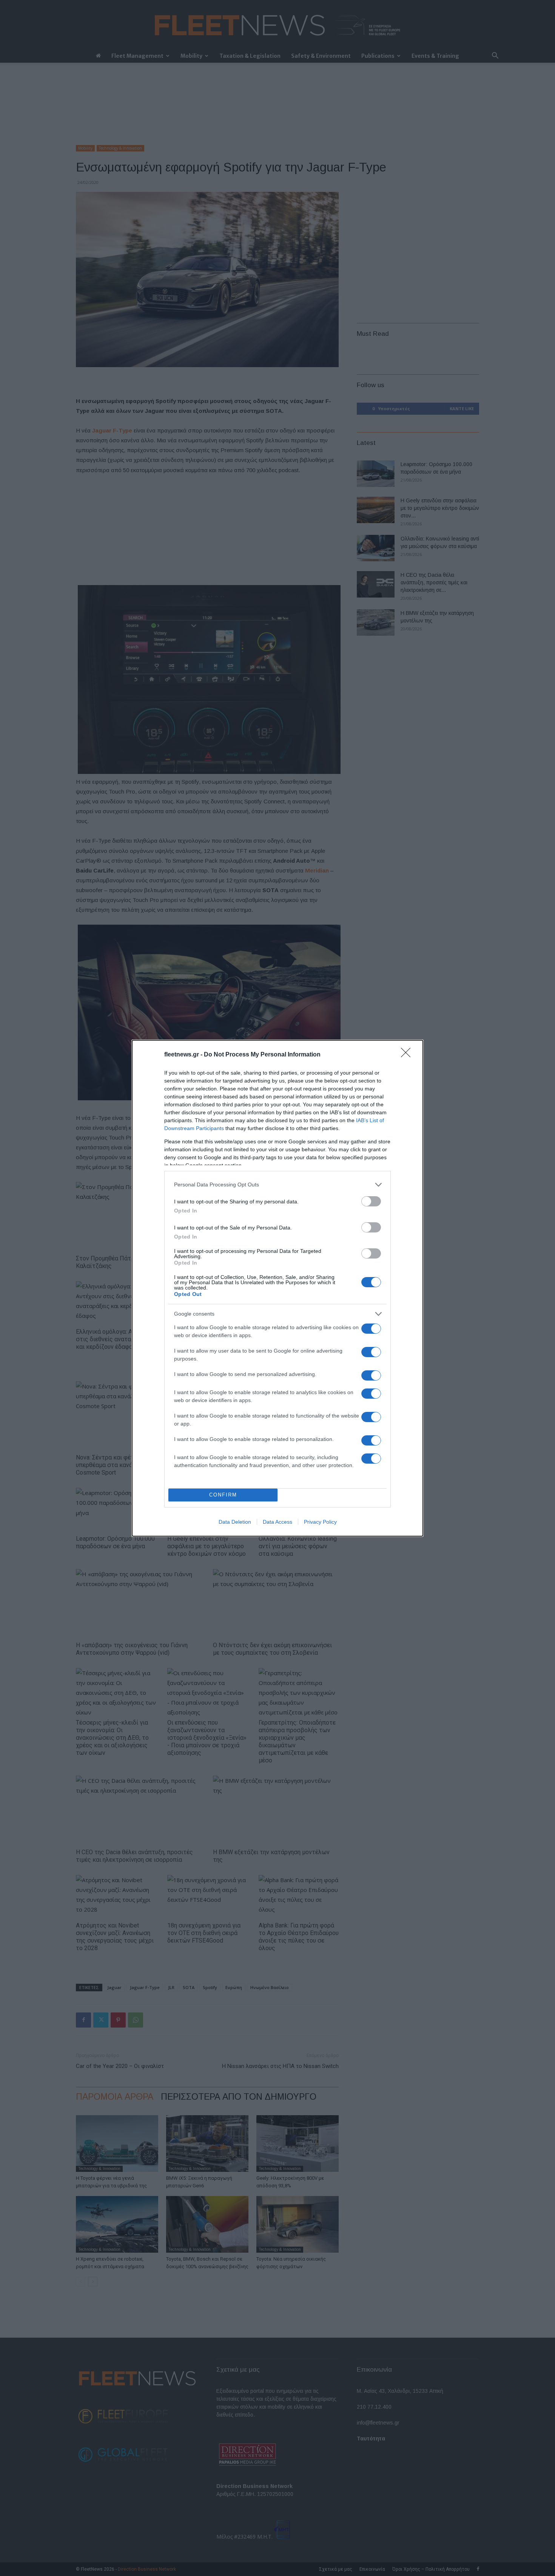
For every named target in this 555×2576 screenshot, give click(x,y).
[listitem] (277, 1185)
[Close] (408, 1055)
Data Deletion (235, 1522)
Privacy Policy (320, 1522)
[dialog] (277, 1288)
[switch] (371, 1201)
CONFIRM (223, 1495)
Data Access (277, 1522)
